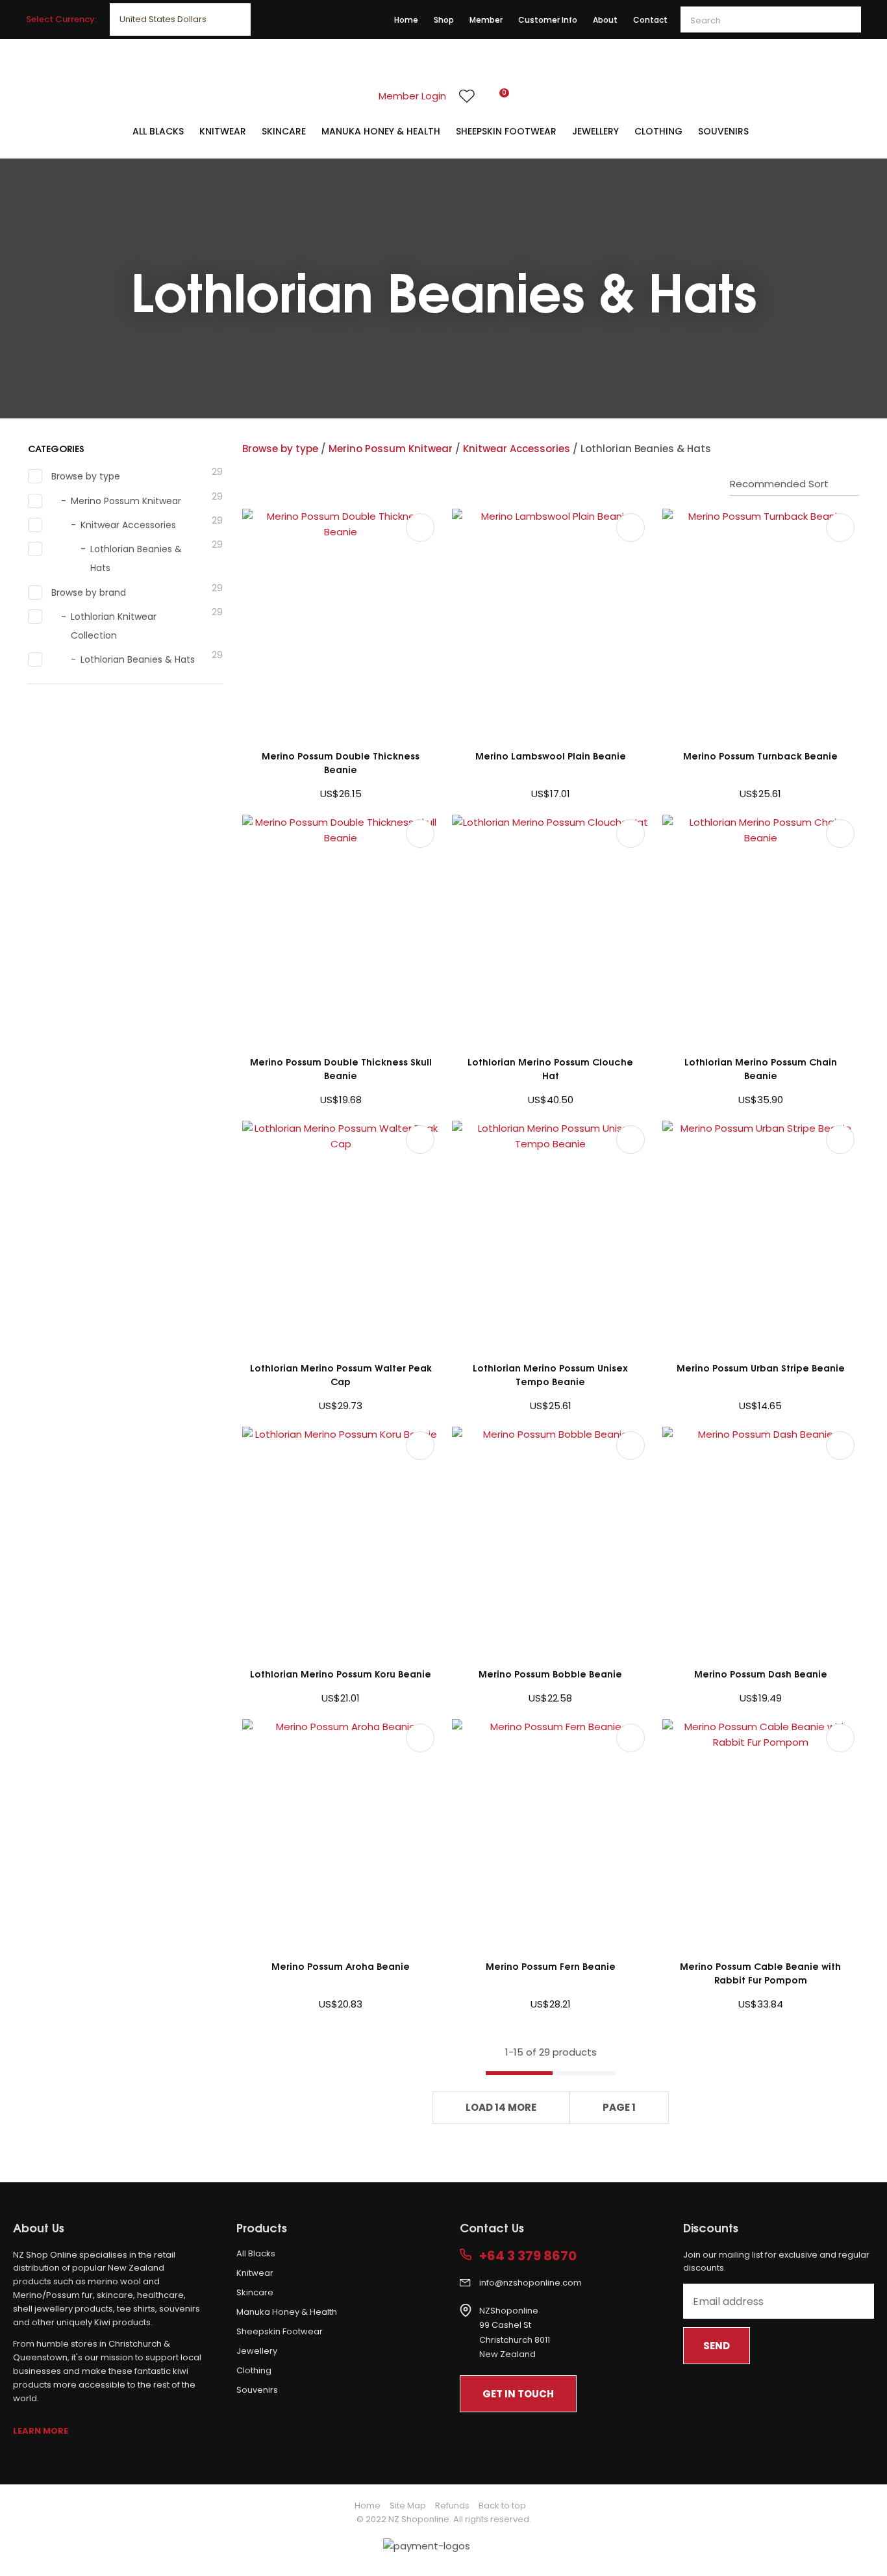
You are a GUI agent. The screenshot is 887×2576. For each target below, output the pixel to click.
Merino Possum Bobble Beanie (550, 1673)
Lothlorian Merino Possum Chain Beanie (761, 1068)
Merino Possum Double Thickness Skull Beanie (341, 1068)
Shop (444, 20)
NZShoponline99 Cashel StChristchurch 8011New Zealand (515, 2333)
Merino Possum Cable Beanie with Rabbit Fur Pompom (760, 1972)
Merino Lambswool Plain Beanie (551, 755)
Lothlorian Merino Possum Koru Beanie (341, 1673)
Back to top (502, 2506)
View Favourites (467, 96)
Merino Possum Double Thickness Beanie (341, 762)
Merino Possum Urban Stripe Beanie (761, 1367)
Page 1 (619, 2107)
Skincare (284, 131)
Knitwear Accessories (517, 449)
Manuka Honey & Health (381, 131)
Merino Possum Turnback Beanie (760, 755)
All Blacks (158, 131)
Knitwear (223, 131)
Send (717, 2346)
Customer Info (548, 20)
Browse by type (280, 449)
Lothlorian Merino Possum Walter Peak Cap (341, 1374)
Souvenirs (723, 131)
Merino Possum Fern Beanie (551, 1966)
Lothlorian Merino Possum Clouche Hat (550, 1068)
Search (845, 19)
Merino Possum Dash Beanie (761, 1673)
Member (486, 20)
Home (406, 20)
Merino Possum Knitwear (391, 449)
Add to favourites (420, 528)
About (605, 20)
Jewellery (595, 131)
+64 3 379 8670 (528, 2256)
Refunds (452, 2506)
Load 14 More (501, 2107)
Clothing (658, 131)
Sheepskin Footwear (506, 131)
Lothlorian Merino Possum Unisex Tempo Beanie (550, 1374)
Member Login (412, 96)
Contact (650, 20)
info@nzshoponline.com (531, 2283)
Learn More (41, 2431)
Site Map (408, 2506)
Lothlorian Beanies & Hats (646, 449)
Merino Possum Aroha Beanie (341, 1966)
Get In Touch (518, 2394)
